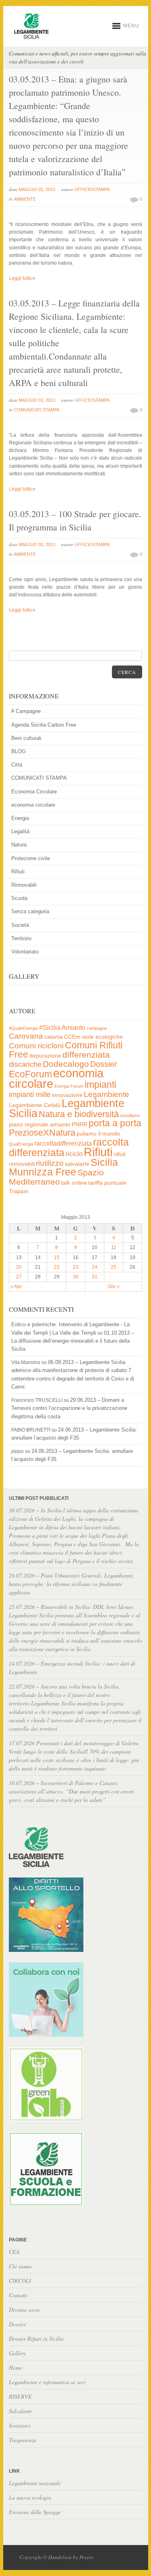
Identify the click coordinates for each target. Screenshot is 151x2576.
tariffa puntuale (107, 1183)
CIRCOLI (20, 2281)
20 (19, 1267)
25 (114, 1267)
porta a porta (115, 1123)
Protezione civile (31, 858)
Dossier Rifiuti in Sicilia (36, 2339)
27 (19, 1277)
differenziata (86, 1055)
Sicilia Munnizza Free (63, 1167)
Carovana (26, 1036)
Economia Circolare (34, 792)
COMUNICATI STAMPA (37, 410)
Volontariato (25, 952)
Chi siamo (20, 2266)
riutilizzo (50, 1163)
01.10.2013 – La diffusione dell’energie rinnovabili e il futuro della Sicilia (73, 1341)
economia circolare (33, 805)
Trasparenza (23, 2440)
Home (16, 2367)
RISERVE (20, 2396)
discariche (25, 1064)
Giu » (114, 1286)
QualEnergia (21, 1144)
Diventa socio (24, 2310)
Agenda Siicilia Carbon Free (44, 725)
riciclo (74, 1154)
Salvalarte (20, 2411)
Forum (77, 1086)
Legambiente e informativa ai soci (47, 2382)
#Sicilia (50, 1028)
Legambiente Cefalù (35, 1105)
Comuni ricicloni (36, 1046)
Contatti (18, 2295)
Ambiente (25, 199)
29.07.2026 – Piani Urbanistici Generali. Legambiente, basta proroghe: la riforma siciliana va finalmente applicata (72, 1584)
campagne (97, 1028)
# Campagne (26, 711)
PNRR (80, 1125)
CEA (14, 2252)
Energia (20, 818)
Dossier (104, 1064)
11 (114, 1247)
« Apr (16, 1286)
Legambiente (107, 1094)
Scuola (19, 898)
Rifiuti (18, 872)
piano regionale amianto (40, 1125)
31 (95, 1277)
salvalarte (77, 1164)
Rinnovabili (24, 885)
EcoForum (30, 1074)
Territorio (21, 938)
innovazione (67, 1095)
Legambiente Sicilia (67, 1108)
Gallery (17, 2353)
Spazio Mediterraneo (56, 1177)
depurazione (45, 1056)
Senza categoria (30, 911)
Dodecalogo (66, 1064)
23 (76, 1267)
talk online (74, 1183)
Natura (19, 845)
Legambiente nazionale (35, 2483)
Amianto (73, 1028)
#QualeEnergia (23, 1028)
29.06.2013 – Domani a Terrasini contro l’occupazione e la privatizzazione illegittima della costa (69, 1408)
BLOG (19, 751)
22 (57, 1267)
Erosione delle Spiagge (35, 2512)
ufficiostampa (92, 189)
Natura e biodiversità (79, 1114)
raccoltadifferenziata (63, 1143)
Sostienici (20, 2425)
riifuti (120, 1154)
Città (17, 765)
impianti (100, 1085)
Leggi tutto (22, 278)
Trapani (19, 1191)
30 (76, 1277)
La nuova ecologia (30, 2497)
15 (57, 1257)
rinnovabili (22, 1164)
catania (54, 1037)
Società (20, 925)
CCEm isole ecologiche (93, 1037)
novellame (130, 1115)
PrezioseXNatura (42, 1133)
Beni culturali (26, 738)
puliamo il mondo (98, 1134)
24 (95, 1267)
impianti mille (30, 1095)
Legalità (20, 831)
